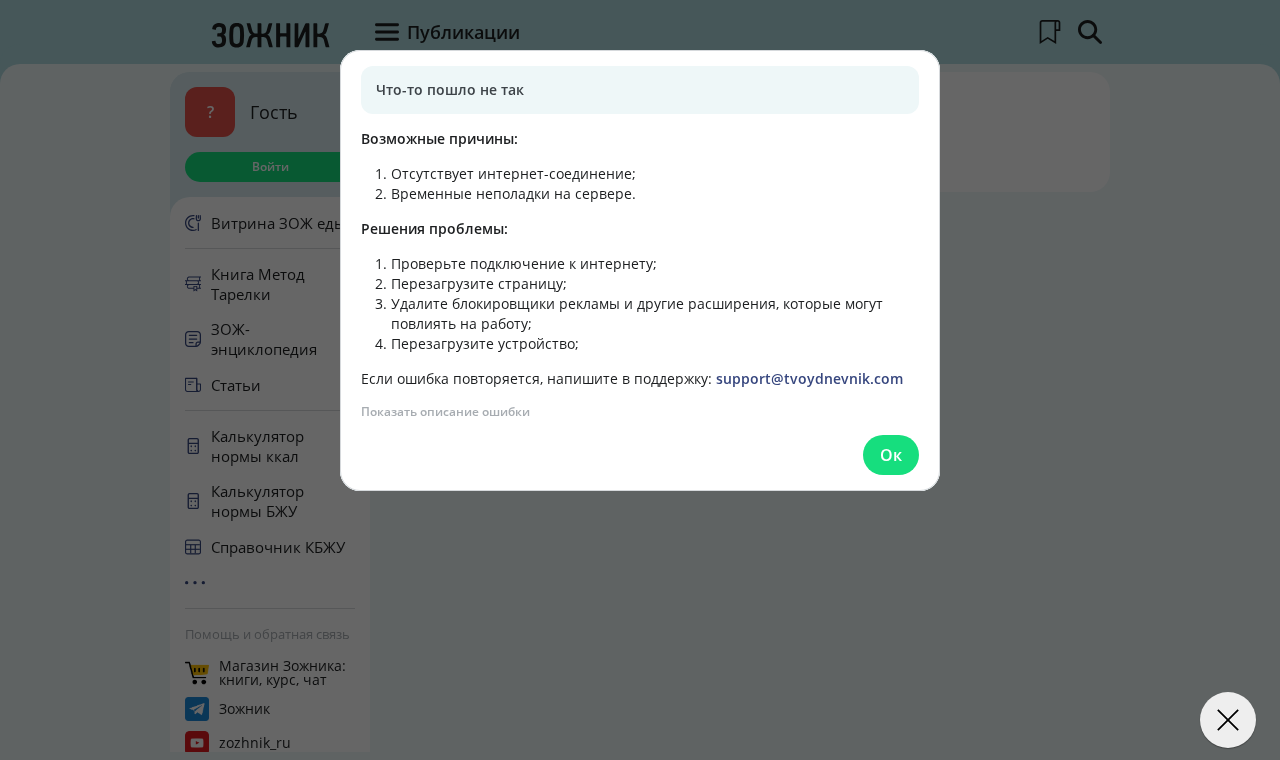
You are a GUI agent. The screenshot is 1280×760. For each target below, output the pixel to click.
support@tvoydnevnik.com (809, 378)
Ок (891, 455)
